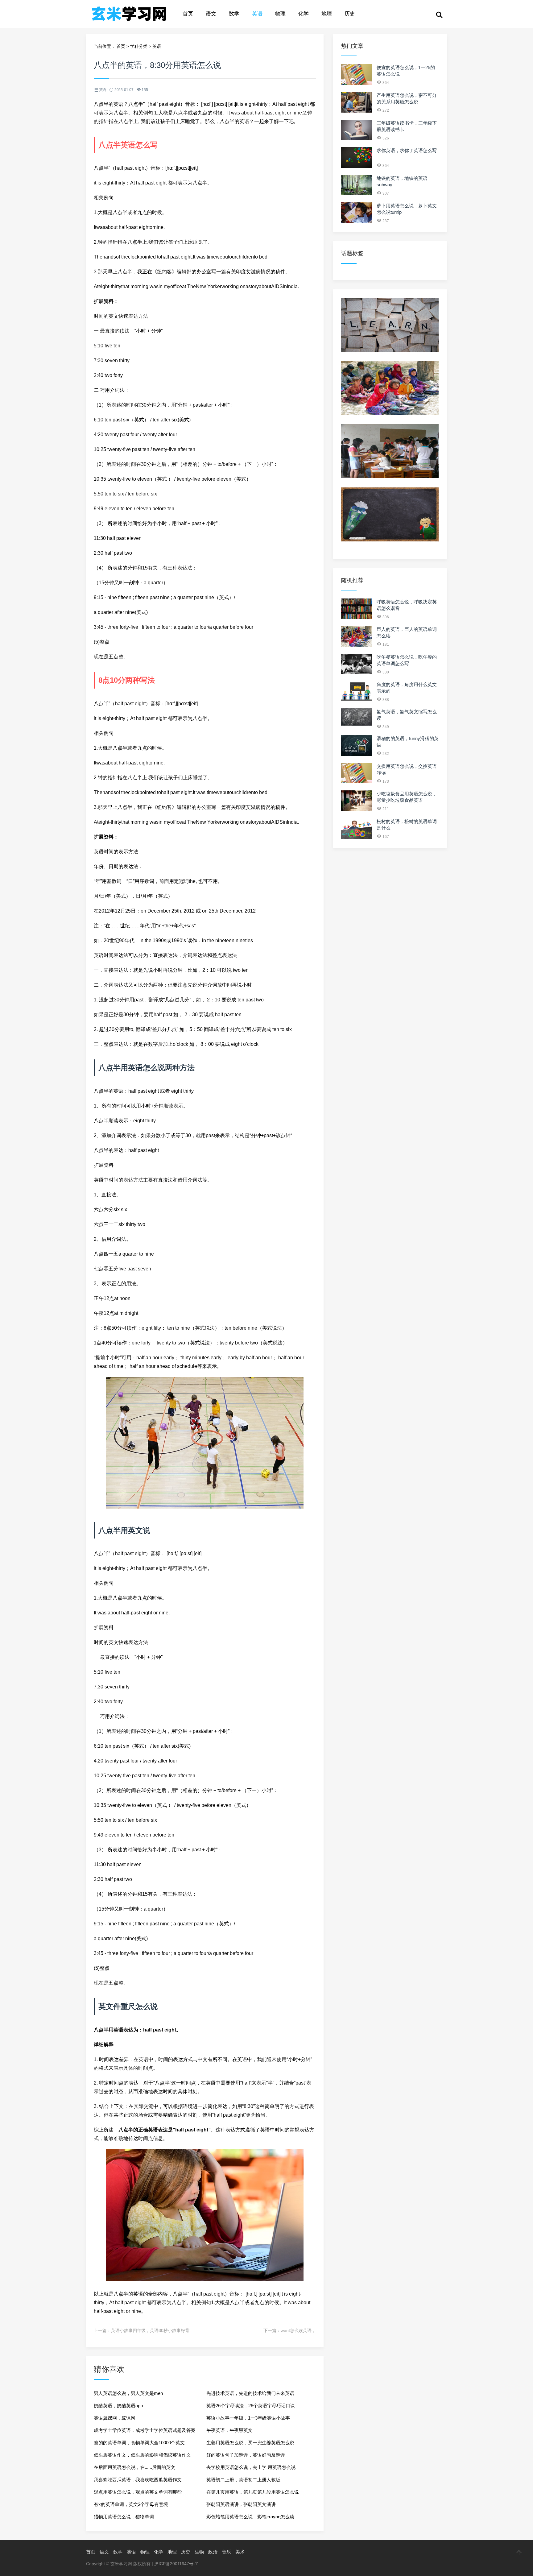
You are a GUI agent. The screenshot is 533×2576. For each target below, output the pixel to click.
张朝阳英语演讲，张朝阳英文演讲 (241, 2504)
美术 (240, 2552)
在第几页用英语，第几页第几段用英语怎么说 (253, 2492)
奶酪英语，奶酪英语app (118, 2406)
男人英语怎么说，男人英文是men (128, 2393)
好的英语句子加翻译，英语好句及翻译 (246, 2455)
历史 (350, 14)
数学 (234, 14)
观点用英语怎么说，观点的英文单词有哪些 (138, 2492)
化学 (304, 14)
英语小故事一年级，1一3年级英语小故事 (248, 2418)
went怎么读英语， (298, 2330)
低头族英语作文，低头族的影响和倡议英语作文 (142, 2455)
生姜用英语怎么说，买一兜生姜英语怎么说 (250, 2443)
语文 (211, 14)
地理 (327, 14)
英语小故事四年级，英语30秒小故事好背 (150, 2330)
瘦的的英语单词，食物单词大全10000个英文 (139, 2443)
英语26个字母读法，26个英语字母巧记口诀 (251, 2406)
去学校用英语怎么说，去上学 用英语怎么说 (251, 2467)
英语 (257, 14)
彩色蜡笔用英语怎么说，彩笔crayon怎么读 (250, 2517)
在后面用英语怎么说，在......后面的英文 (134, 2467)
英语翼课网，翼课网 (115, 2418)
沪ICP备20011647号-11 (177, 2564)
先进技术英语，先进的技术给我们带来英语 (250, 2393)
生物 (199, 2552)
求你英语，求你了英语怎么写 (407, 150)
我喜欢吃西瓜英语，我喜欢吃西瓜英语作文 (138, 2480)
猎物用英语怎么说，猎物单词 (124, 2517)
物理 (280, 14)
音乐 (226, 2552)
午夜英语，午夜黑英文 (229, 2430)
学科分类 (139, 46)
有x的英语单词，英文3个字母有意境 (131, 2504)
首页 (188, 14)
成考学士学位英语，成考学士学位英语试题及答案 (145, 2430)
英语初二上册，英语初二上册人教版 (243, 2480)
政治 (213, 2552)
